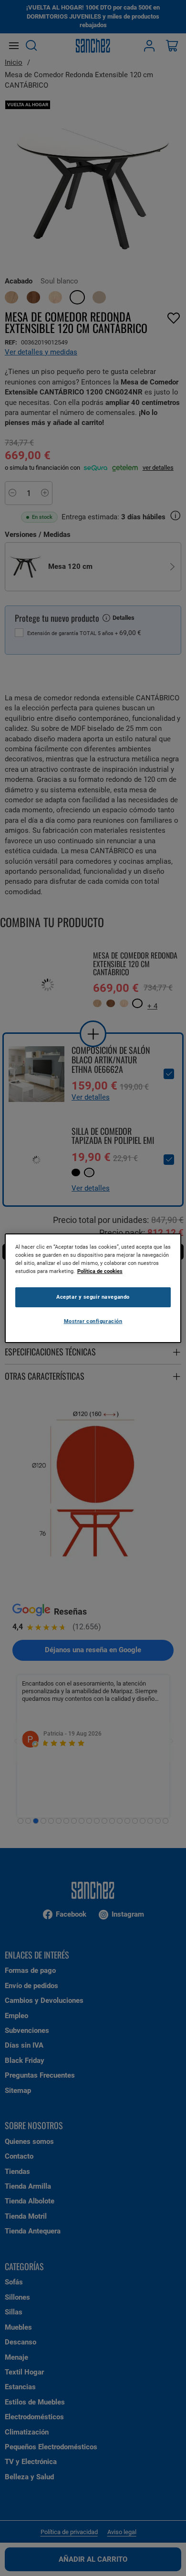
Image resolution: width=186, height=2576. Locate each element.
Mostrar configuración (93, 1321)
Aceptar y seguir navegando (93, 1297)
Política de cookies (100, 1271)
